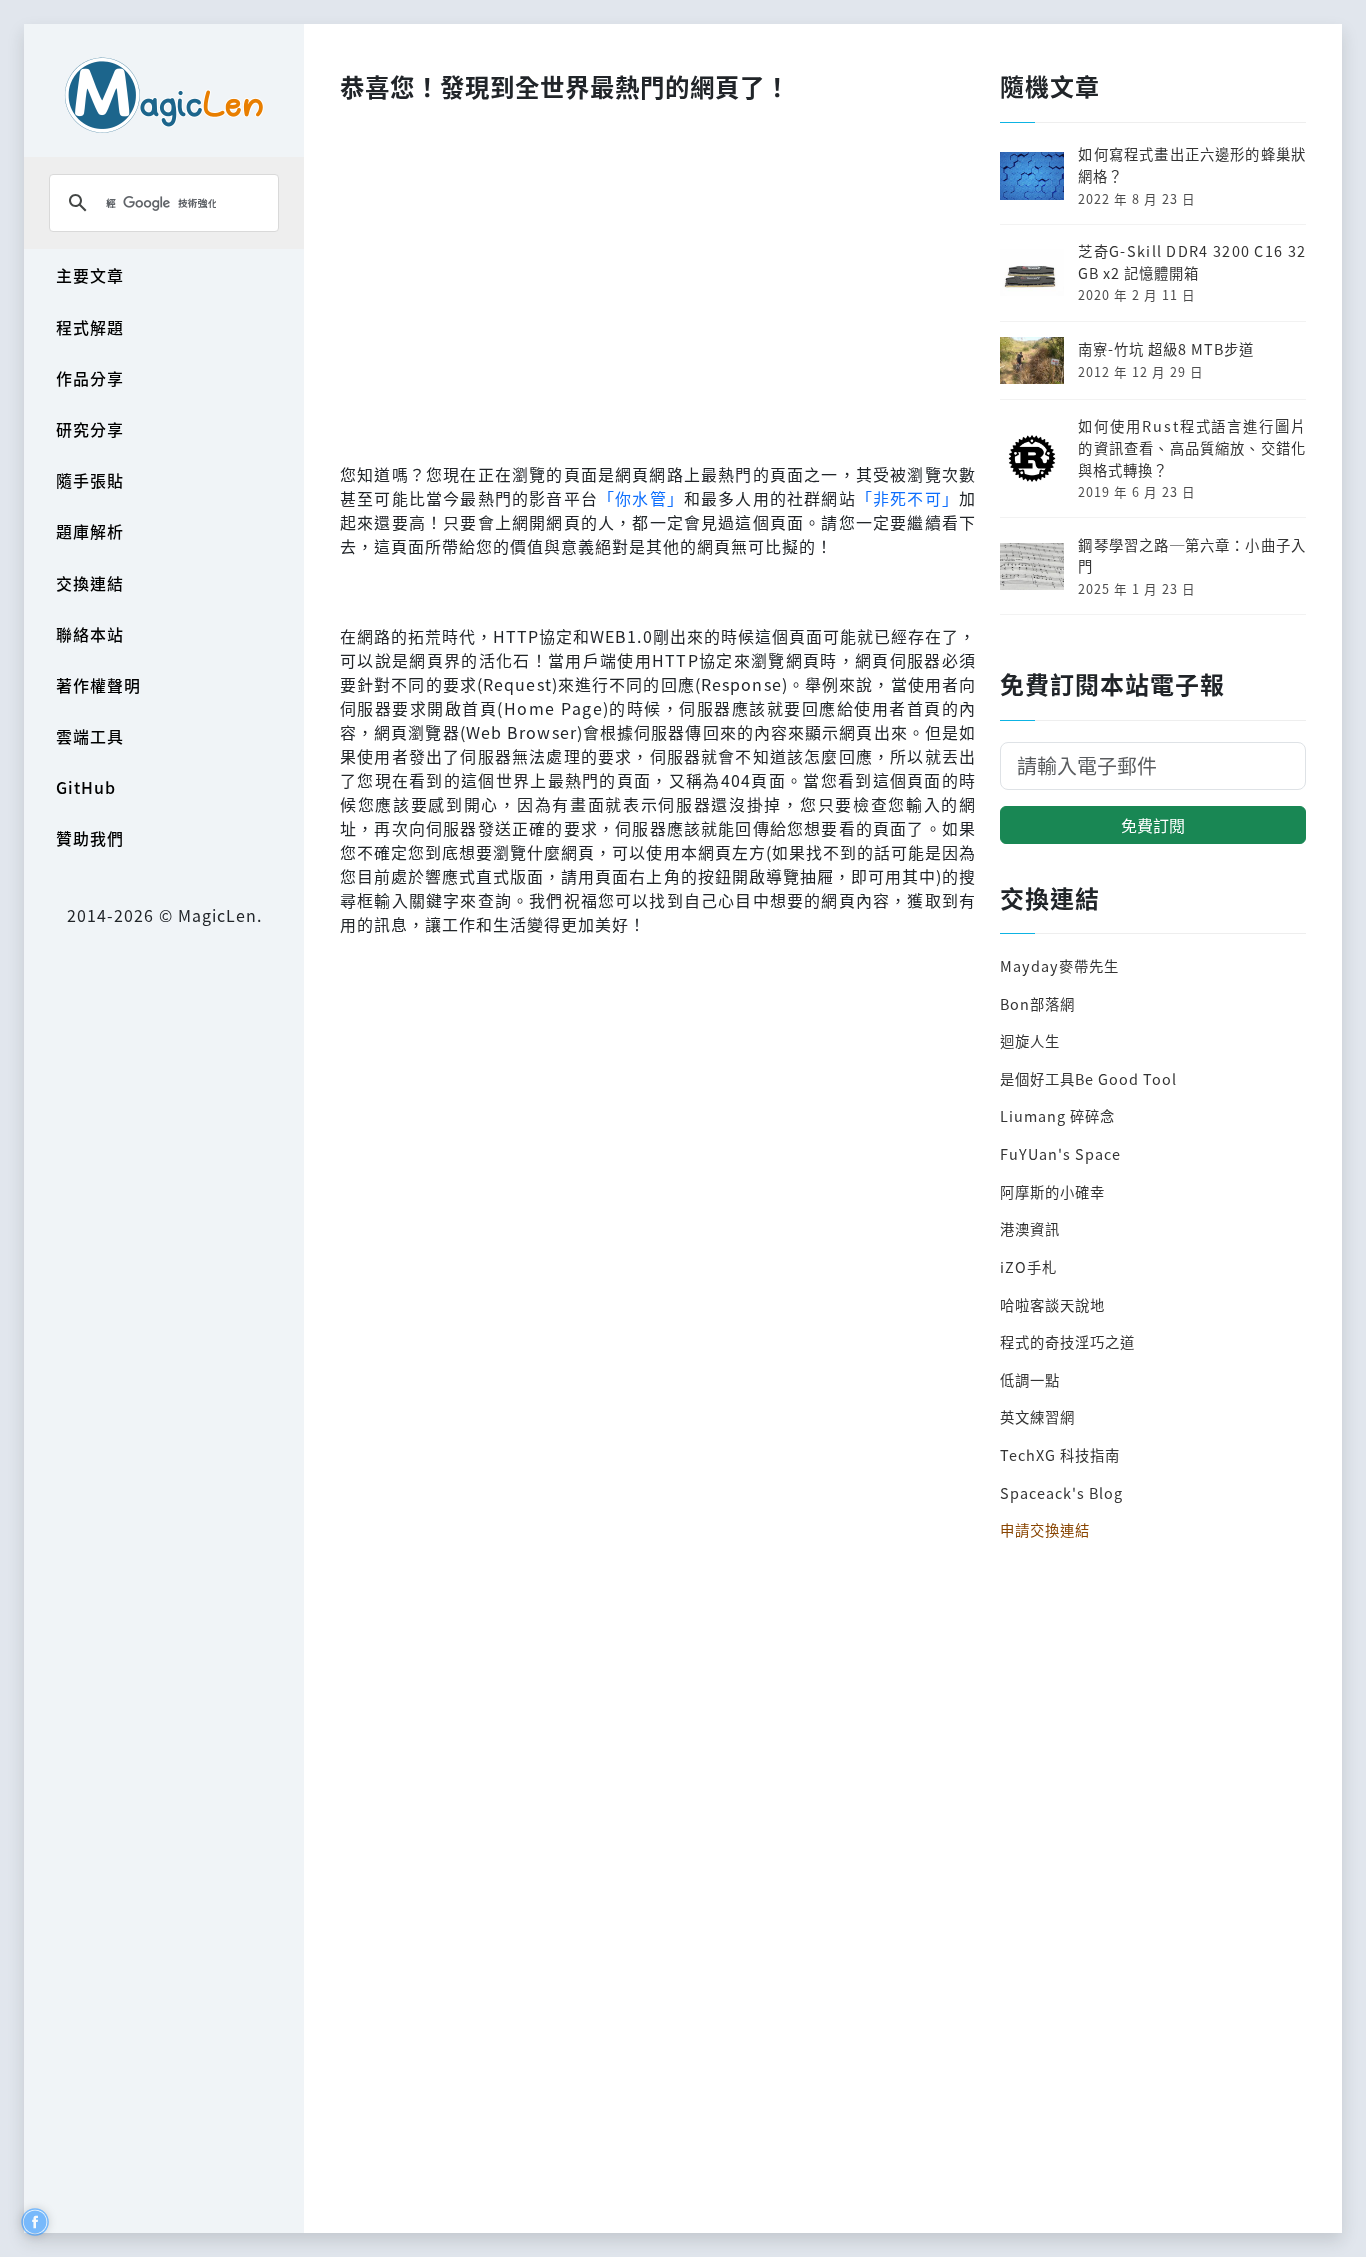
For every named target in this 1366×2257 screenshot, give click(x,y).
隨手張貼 (90, 480)
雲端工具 (90, 736)
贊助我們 (90, 838)
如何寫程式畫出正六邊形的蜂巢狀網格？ (1192, 164)
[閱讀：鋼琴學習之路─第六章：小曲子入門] (1032, 563)
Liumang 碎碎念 (1057, 1115)
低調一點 (1030, 1379)
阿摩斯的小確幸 (1052, 1191)
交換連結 (90, 583)
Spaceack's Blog (1061, 1492)
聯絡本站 (90, 634)
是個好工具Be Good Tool (1088, 1078)
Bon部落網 (1037, 1003)
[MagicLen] (164, 94)
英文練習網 (1037, 1416)
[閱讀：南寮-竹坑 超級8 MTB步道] (1032, 357)
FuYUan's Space (1060, 1153)
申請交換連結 (1045, 1529)
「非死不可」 (907, 498)
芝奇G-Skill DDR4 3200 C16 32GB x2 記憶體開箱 (1192, 261)
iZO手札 (1028, 1266)
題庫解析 (90, 531)
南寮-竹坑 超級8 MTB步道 (1166, 348)
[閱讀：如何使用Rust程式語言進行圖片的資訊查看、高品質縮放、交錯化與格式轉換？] (1032, 456)
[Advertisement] (658, 277)
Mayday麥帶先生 (1059, 965)
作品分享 (90, 378)
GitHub (86, 787)
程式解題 (90, 327)
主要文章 (90, 275)
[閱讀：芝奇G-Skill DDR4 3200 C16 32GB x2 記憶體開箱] (1032, 270)
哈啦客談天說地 (1052, 1304)
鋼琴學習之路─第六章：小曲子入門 (1192, 555)
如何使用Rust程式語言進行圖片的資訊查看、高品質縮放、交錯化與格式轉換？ (1192, 447)
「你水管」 (641, 498)
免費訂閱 (1153, 825)
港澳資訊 (1030, 1228)
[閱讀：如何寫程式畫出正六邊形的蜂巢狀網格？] (1032, 173)
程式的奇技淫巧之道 (1067, 1341)
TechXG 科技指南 (1060, 1454)
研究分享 (90, 429)
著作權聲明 (98, 685)
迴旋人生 (1030, 1040)
